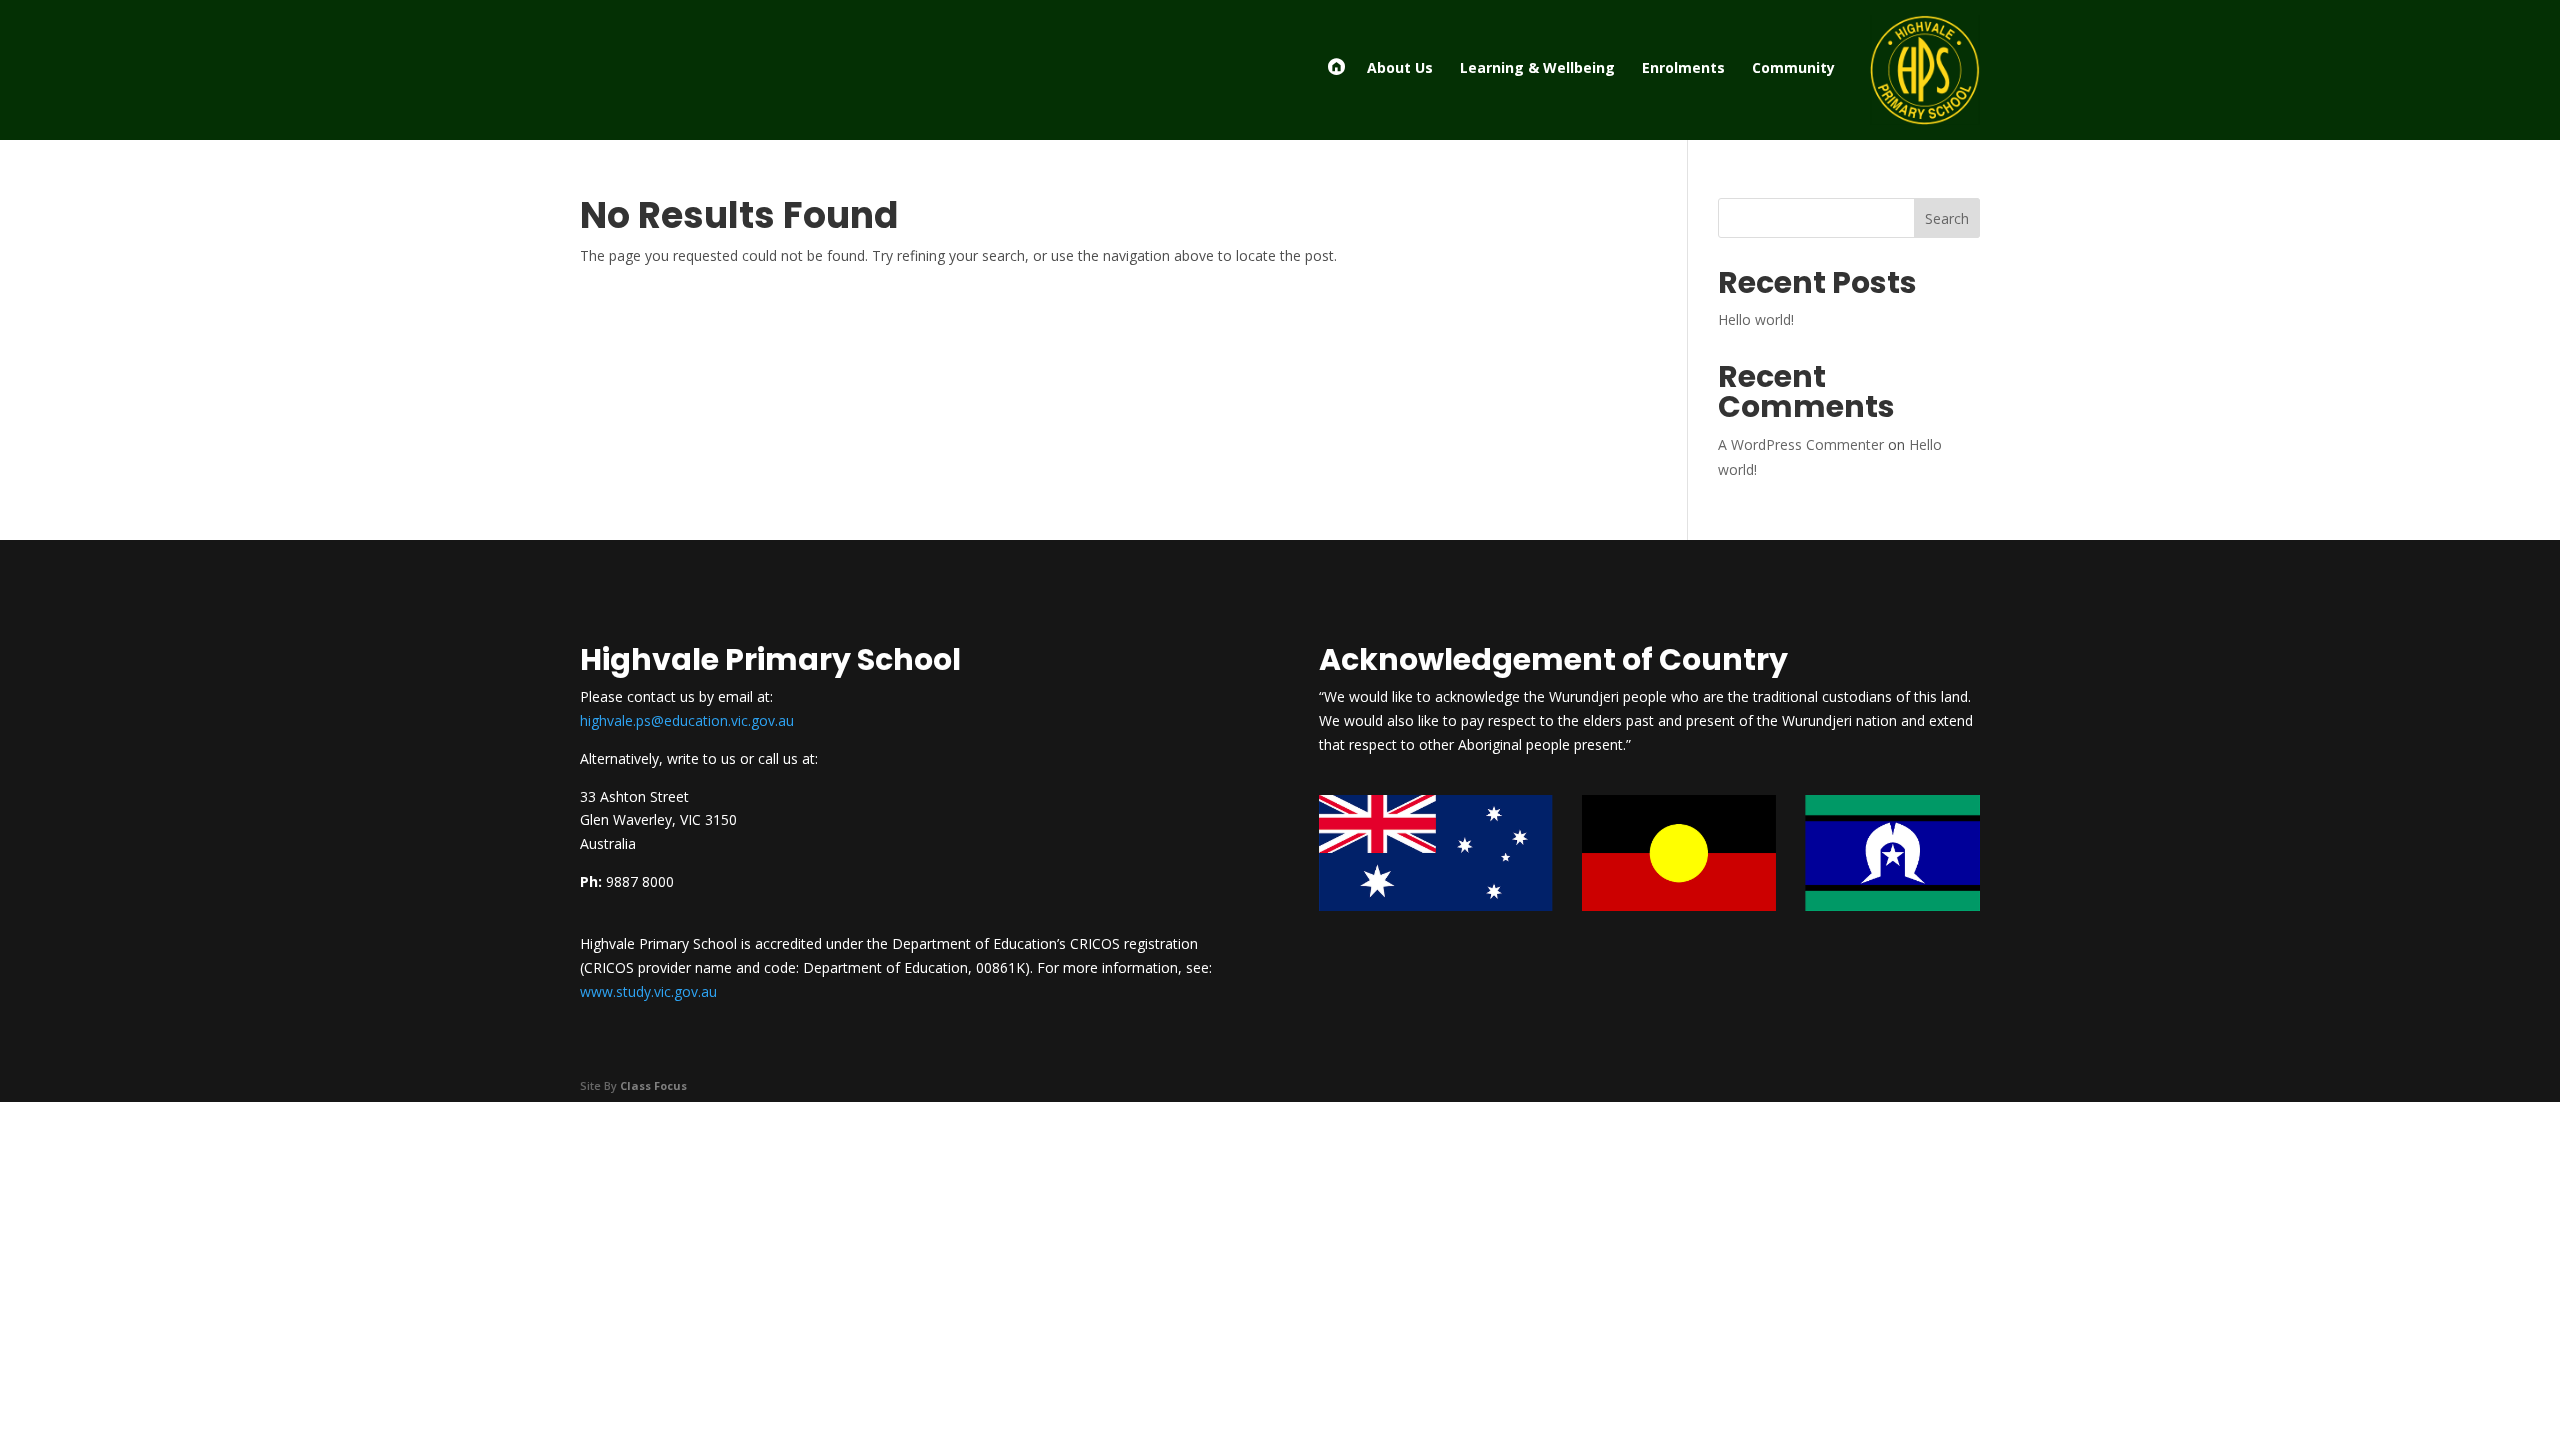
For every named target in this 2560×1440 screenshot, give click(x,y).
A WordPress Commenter (1801, 444)
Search (1947, 218)
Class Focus (653, 1085)
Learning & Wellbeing (1537, 67)
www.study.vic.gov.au (648, 991)
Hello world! (1756, 319)
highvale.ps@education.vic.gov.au (687, 720)
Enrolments (1683, 67)
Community (1793, 67)
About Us (1400, 67)
